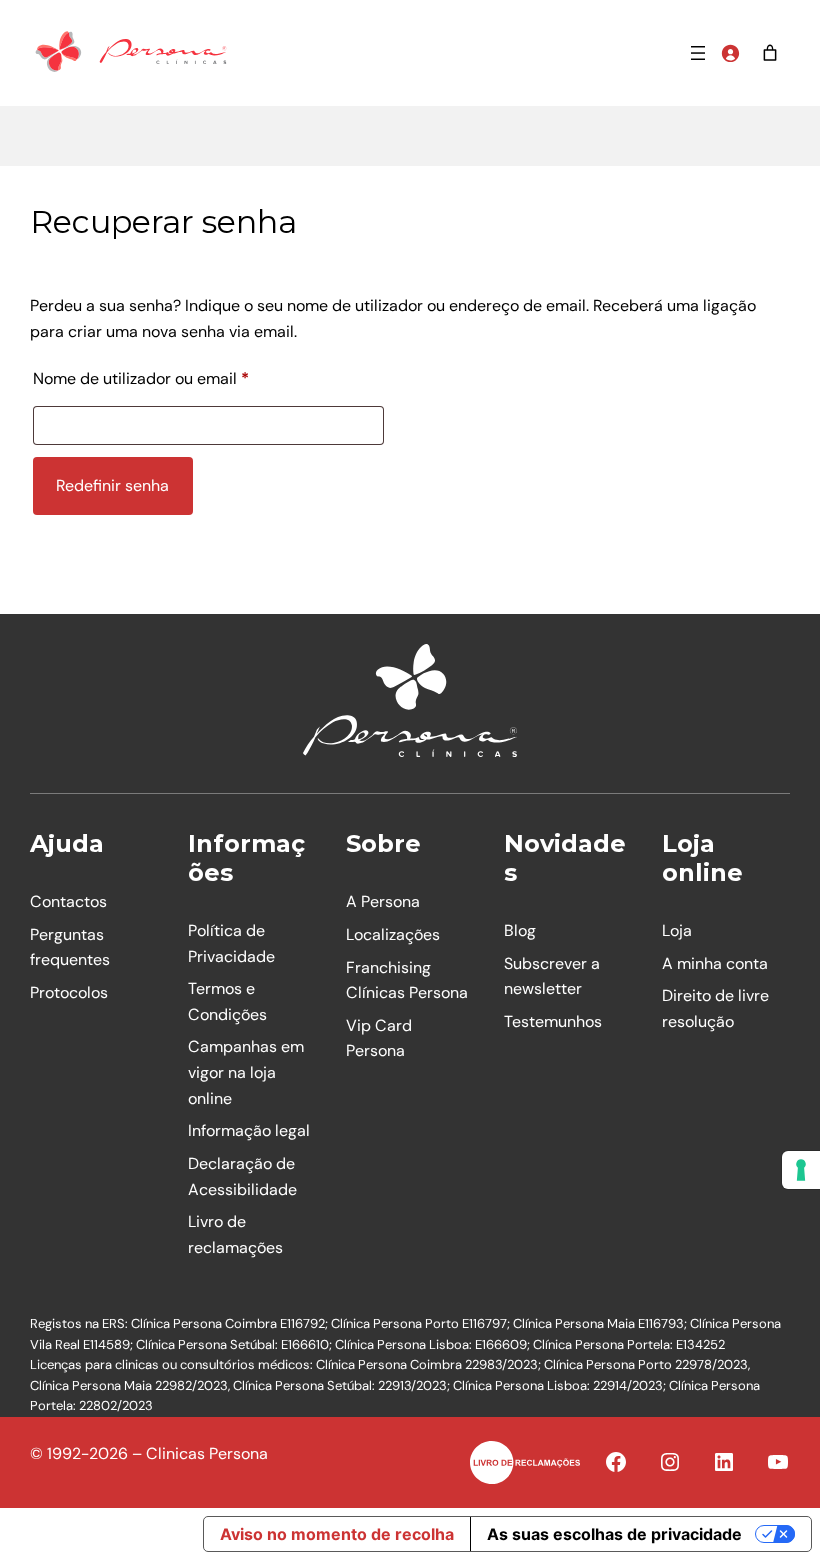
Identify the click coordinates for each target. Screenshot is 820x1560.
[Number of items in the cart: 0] (770, 53)
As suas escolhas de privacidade (614, 1534)
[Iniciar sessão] (730, 53)
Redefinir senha (112, 485)
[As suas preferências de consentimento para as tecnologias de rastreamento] (801, 1170)
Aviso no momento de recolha (337, 1534)
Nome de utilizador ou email (183, 378)
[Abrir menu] (698, 53)
